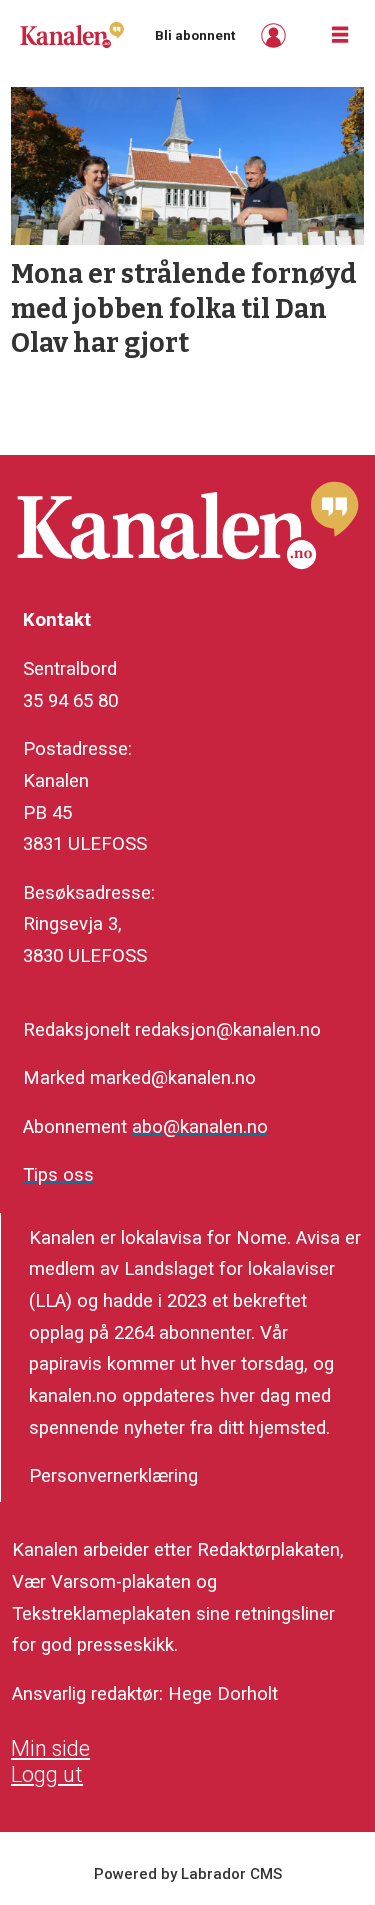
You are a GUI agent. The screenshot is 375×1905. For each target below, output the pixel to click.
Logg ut (47, 1774)
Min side (50, 1748)
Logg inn (276, 35)
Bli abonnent (195, 35)
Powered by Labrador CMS (188, 1874)
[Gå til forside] (72, 34)
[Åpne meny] (340, 35)
